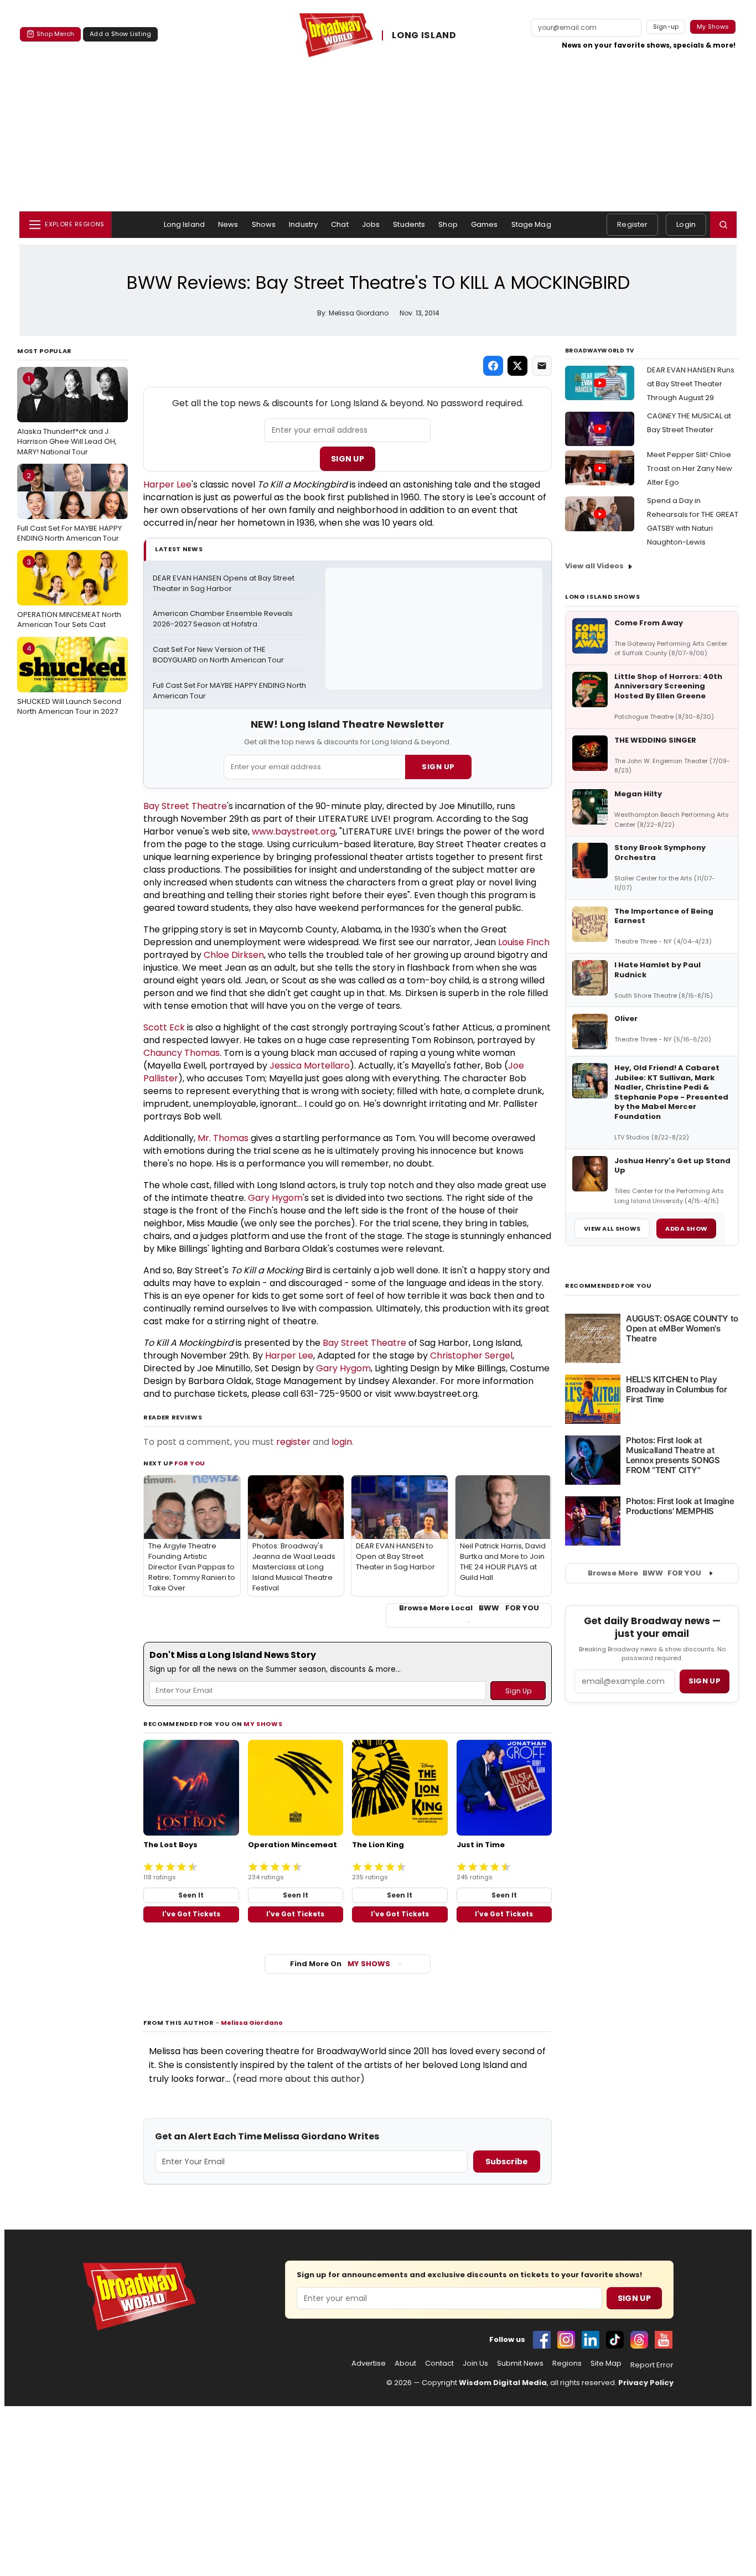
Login (686, 224)
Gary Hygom (275, 1198)
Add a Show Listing (120, 34)
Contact (439, 2364)
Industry (303, 224)
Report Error (652, 2365)
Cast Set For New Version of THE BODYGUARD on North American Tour (218, 655)
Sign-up (666, 27)
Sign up (705, 1681)
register (293, 1442)
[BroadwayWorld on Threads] (639, 2340)
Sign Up (348, 459)
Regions (567, 2364)
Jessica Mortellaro (310, 1066)
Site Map (606, 2364)
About (405, 2364)
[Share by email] (542, 366)
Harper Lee (167, 484)
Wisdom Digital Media (503, 2383)
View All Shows (612, 1229)
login (342, 1442)
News (228, 224)
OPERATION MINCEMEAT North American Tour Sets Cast (69, 593)
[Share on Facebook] (493, 366)
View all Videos (594, 566)
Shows (264, 224)
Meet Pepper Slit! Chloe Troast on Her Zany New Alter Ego (690, 468)
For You (190, 1463)
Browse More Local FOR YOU (469, 1608)
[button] (723, 225)
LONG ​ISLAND (424, 35)
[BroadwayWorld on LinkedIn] (591, 2340)
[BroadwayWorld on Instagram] (566, 2340)
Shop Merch (55, 34)
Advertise (369, 2364)
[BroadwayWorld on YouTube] (664, 2340)
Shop (448, 224)
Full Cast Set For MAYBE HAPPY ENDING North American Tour (69, 507)
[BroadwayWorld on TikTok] (615, 2340)
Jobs (371, 224)
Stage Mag (531, 224)
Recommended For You (609, 1286)
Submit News (520, 2364)
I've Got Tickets (191, 1914)
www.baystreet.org (294, 831)
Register (632, 224)
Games (485, 224)
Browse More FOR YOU (644, 1573)
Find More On (340, 1964)
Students (409, 224)
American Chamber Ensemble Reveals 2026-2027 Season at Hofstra (224, 619)
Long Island (184, 224)
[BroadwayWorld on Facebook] (542, 2340)
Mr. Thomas (223, 1138)
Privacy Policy (646, 2383)
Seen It (191, 1895)
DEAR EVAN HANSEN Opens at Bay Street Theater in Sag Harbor (224, 584)
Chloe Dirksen (234, 955)
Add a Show (686, 1229)
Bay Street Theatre (185, 806)
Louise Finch (524, 942)
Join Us (475, 2364)
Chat (340, 224)
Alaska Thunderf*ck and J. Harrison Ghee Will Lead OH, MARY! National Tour (67, 415)
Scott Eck (164, 1027)
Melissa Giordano (252, 2023)
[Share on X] (517, 366)
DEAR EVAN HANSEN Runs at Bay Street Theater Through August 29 (691, 384)
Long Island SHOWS (602, 597)
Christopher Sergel (471, 1356)
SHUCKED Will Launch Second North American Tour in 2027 (69, 680)
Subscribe (507, 2162)
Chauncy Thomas (182, 1053)
